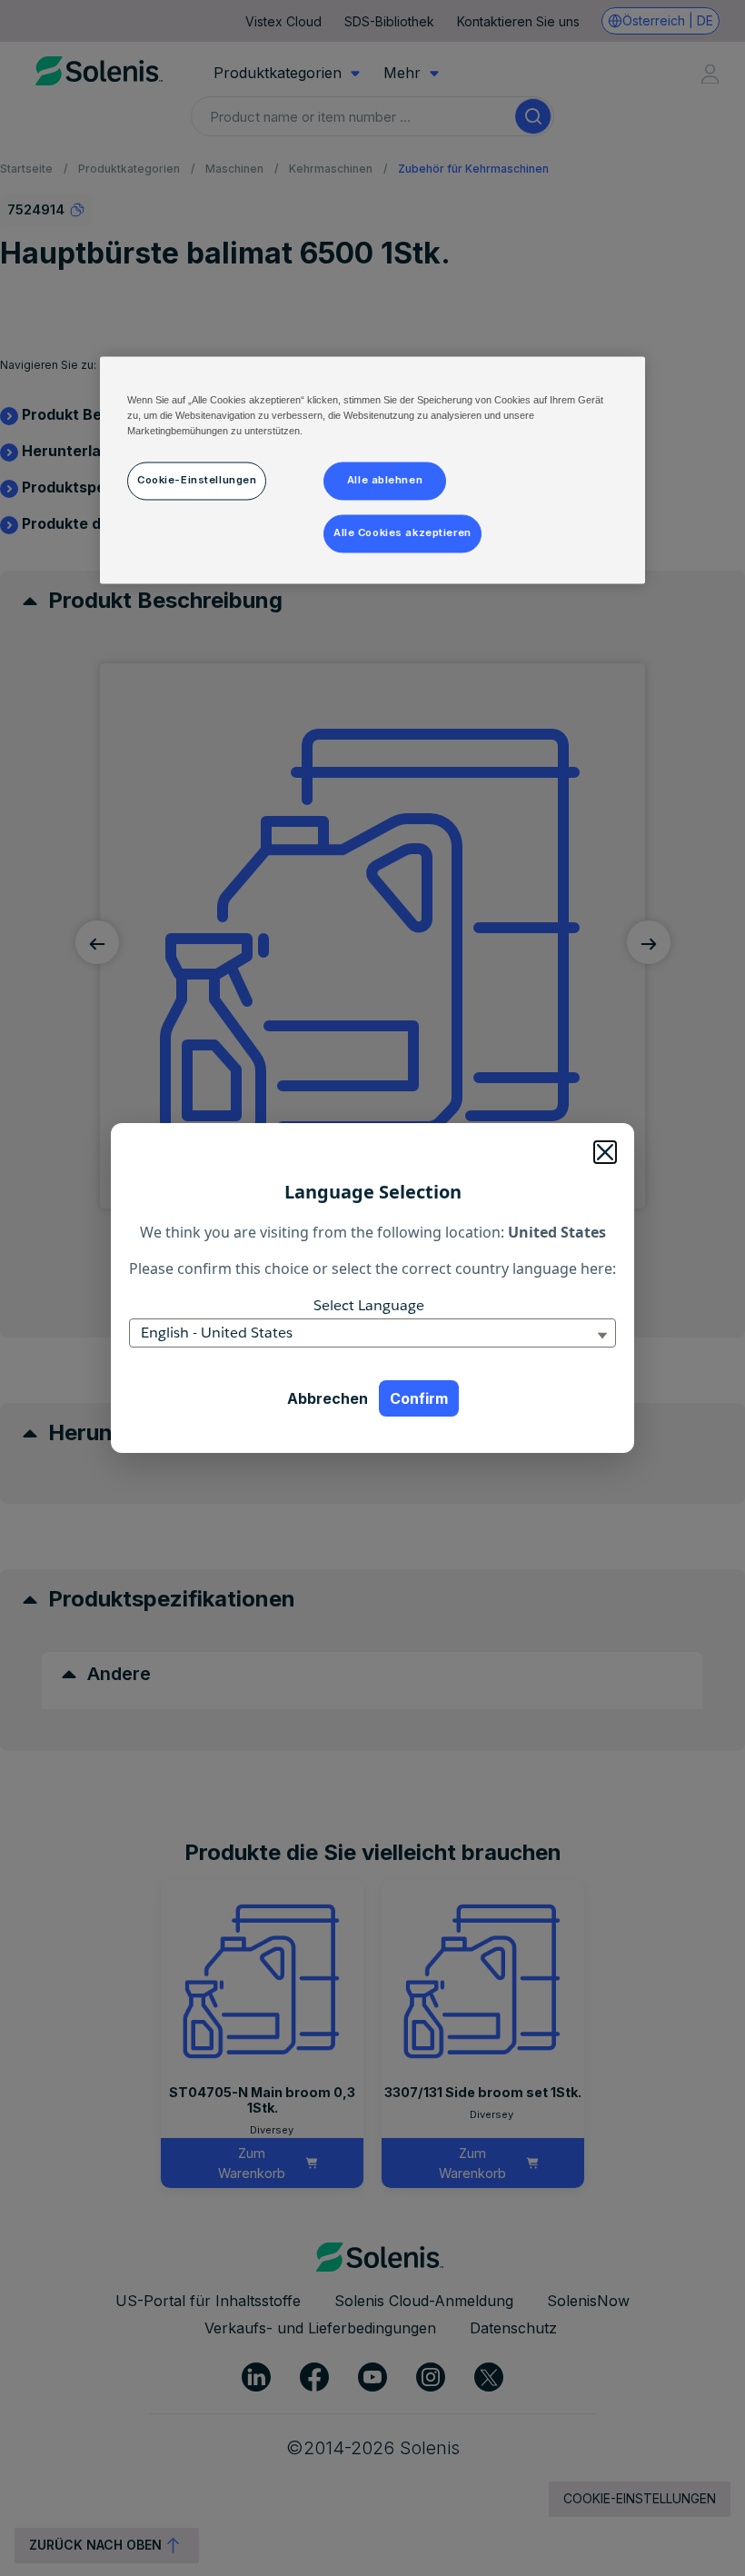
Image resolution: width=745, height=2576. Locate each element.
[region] (372, 471)
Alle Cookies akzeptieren (402, 533)
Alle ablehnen (385, 481)
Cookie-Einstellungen (197, 481)
